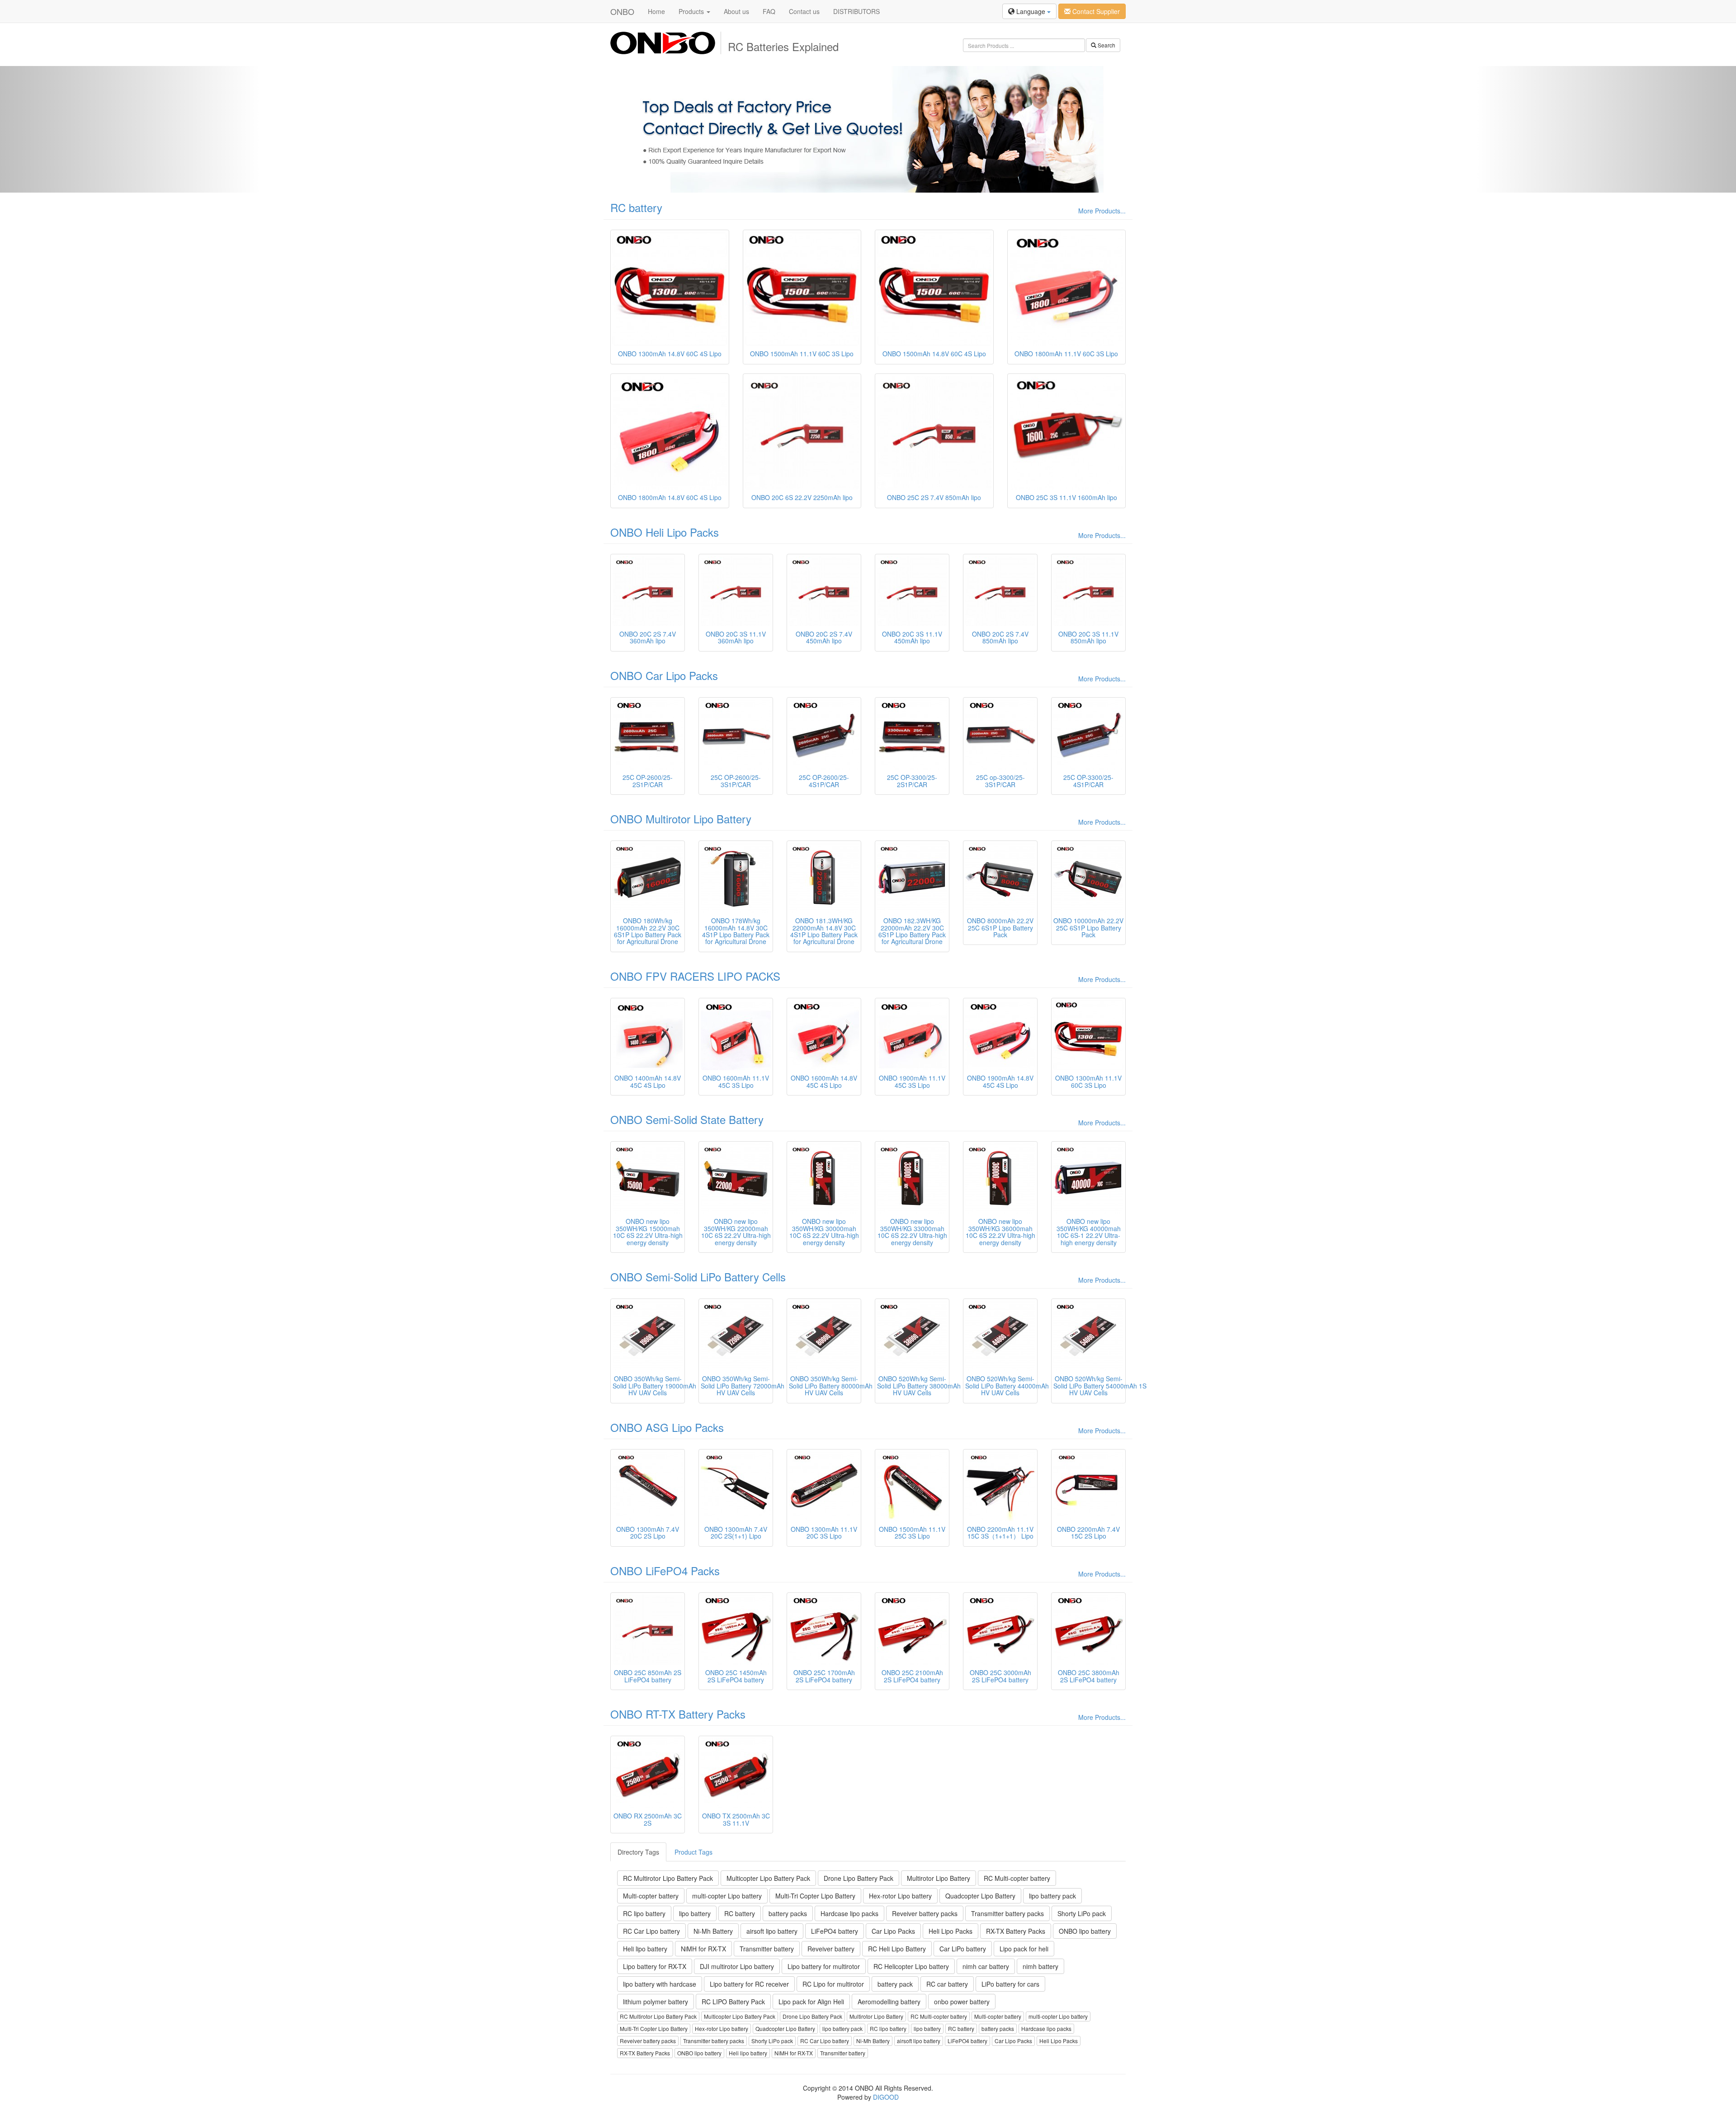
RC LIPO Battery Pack (733, 2002)
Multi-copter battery (651, 1896)
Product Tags (693, 1852)
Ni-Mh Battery (713, 1931)
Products (692, 11)
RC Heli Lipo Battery (897, 1949)
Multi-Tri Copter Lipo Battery (815, 1896)
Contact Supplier (1095, 11)
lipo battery (695, 1913)
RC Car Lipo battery (651, 1931)
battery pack (895, 1984)
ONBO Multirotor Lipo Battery (681, 819)
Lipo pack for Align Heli (811, 2002)
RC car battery (947, 1984)
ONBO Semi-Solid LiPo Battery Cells (698, 1277)
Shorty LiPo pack (1082, 1913)
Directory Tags (638, 1852)
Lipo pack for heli (1024, 1949)
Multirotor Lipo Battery (939, 1878)
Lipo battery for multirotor (824, 1966)
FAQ (769, 11)
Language (1031, 11)
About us (736, 11)
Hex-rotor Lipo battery (900, 1896)
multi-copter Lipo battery (727, 1896)
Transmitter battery (767, 1949)
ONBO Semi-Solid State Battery (687, 1119)
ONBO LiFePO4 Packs (665, 1570)
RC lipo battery (644, 1913)
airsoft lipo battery (772, 1931)
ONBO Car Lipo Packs (664, 675)
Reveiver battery (831, 1949)
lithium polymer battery (656, 2002)
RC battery (636, 207)
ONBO (622, 11)
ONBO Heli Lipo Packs (665, 532)
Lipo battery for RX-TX (655, 1966)
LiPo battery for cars (1010, 1984)
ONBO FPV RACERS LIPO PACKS (695, 976)
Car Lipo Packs (893, 1931)
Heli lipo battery (645, 1949)
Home (656, 11)
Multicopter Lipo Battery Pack (768, 1878)
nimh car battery (986, 1966)
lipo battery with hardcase (660, 1984)
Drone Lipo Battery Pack (859, 1878)
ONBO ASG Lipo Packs (667, 1427)
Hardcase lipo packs (849, 1913)
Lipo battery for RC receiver (749, 1984)
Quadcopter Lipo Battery (980, 1896)
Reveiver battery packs (925, 1913)
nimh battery (1040, 1966)
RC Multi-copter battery (1017, 1878)
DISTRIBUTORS (856, 11)
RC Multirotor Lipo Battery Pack (668, 1878)
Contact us (804, 11)
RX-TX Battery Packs (1016, 1931)
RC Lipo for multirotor (833, 1984)
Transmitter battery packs (1007, 1913)
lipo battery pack (1052, 1896)
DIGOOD (886, 2097)
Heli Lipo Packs (951, 1931)
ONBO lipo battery (1085, 1931)
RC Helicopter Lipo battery (911, 1966)
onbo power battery (962, 2002)
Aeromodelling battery (889, 2002)
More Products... (1102, 211)
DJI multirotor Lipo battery (737, 1966)
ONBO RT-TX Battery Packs (678, 1714)
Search (1106, 45)
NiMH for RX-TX (703, 1949)
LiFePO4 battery (835, 1931)
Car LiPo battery (963, 1949)
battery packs (788, 1913)
